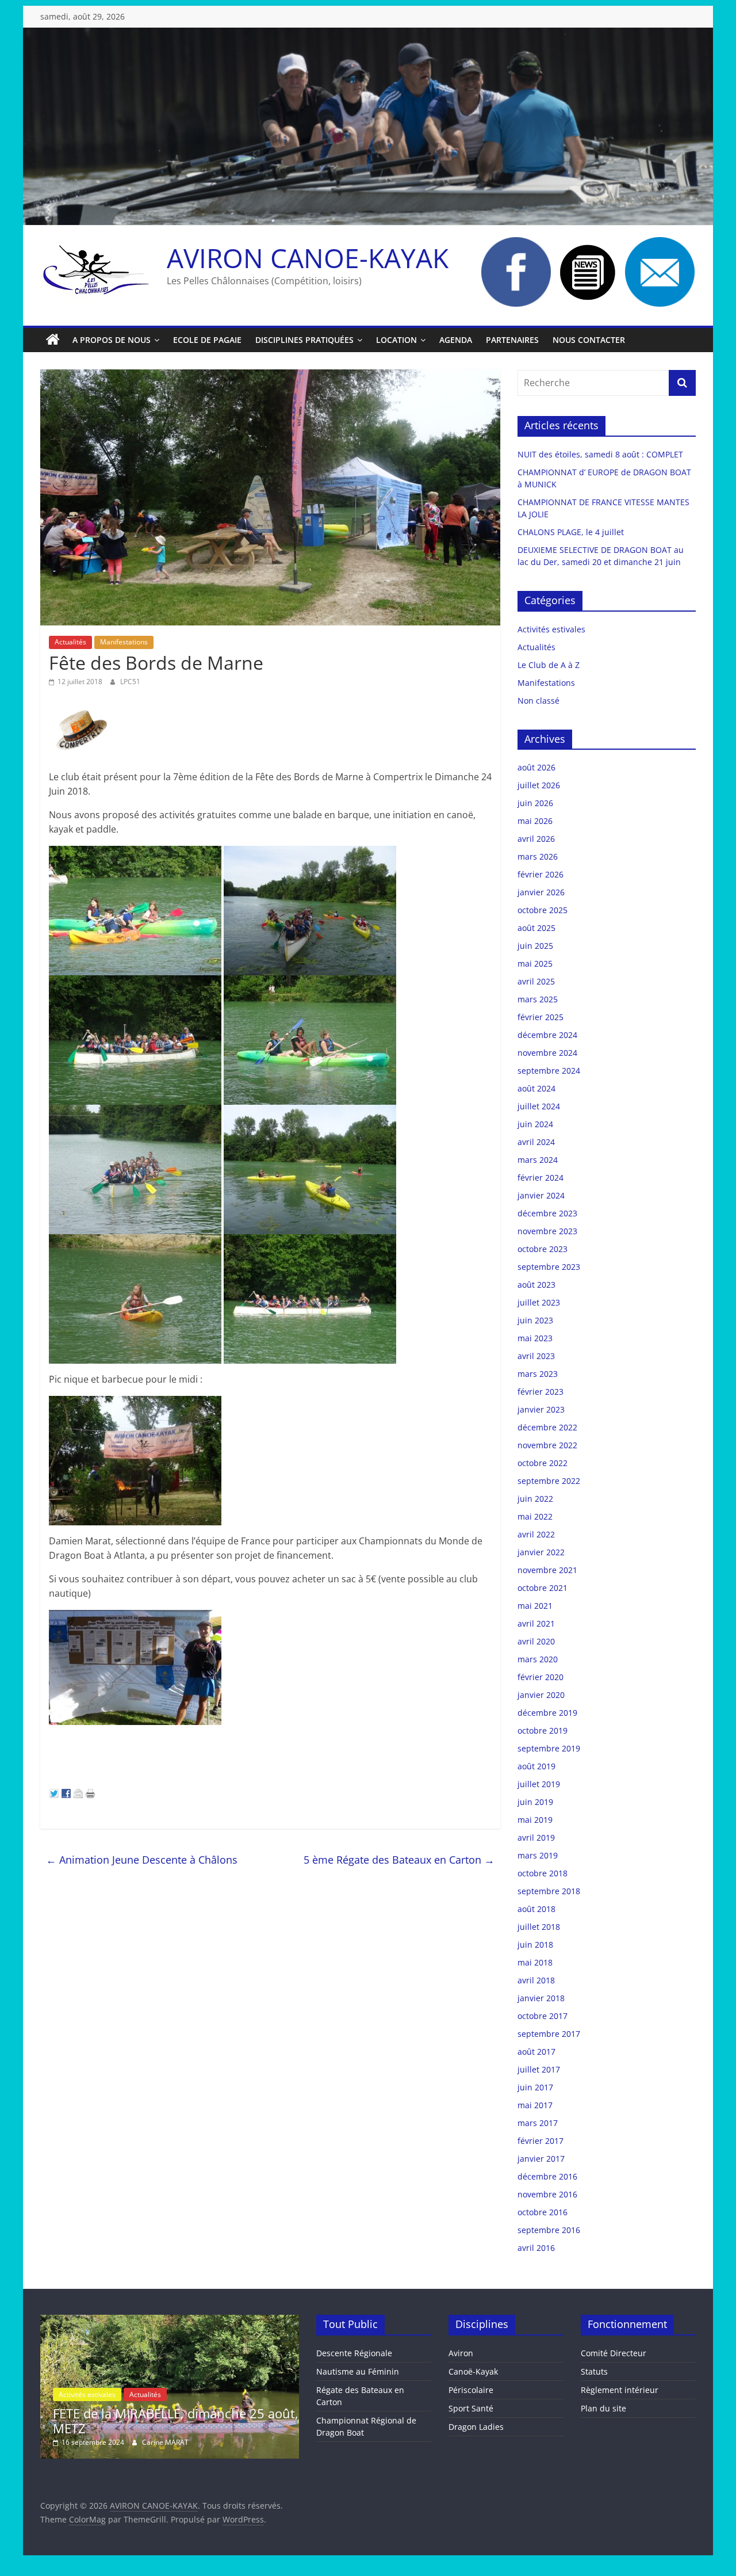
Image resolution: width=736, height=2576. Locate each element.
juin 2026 (535, 803)
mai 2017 (535, 2105)
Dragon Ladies (476, 2427)
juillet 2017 (539, 2069)
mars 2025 (538, 999)
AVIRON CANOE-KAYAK (308, 258)
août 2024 (536, 1088)
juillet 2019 (539, 1784)
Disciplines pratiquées (304, 340)
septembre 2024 (549, 1071)
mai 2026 (535, 821)
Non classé (538, 701)
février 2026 (540, 874)
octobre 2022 (543, 1463)
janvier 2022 (541, 1552)
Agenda (456, 340)
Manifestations (124, 642)
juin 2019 (535, 1802)
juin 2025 (535, 946)
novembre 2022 (547, 1445)
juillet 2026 (539, 785)
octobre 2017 (543, 2016)
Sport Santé (471, 2408)
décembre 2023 (547, 1213)
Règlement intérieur (620, 2390)
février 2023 (540, 1392)
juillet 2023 (539, 1302)
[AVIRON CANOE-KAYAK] (53, 340)
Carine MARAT (286, 2442)
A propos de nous (112, 340)
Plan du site (603, 2408)
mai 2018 (535, 1962)
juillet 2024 (539, 1106)
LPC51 (130, 682)
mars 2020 (538, 1659)
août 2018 (536, 1909)
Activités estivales (551, 629)
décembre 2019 (547, 1713)
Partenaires (512, 340)
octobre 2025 (543, 910)
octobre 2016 (543, 2212)
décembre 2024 (547, 1035)
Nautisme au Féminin (358, 2371)
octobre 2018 (543, 1873)
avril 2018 (536, 1980)
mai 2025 (535, 963)
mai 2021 (535, 1606)
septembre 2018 (549, 1891)
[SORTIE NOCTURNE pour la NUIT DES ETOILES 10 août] (290, 2320)
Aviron (461, 2353)
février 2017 (540, 2141)
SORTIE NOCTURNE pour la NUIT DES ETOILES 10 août (283, 2421)
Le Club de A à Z (549, 665)
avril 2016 (536, 2248)
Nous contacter (589, 340)
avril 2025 (536, 981)
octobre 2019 (543, 1730)
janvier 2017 (541, 2159)
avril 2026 (536, 839)
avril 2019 (536, 1837)
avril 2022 (536, 1534)
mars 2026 (538, 856)
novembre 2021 (547, 1570)
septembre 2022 (549, 1481)
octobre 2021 (543, 1588)
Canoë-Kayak (473, 2371)
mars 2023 (538, 1374)
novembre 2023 (547, 1231)
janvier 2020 (541, 1695)
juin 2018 (535, 1945)
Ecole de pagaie (207, 340)
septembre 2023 (549, 1267)
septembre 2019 (549, 1748)
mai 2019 (535, 1820)
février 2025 (540, 1017)
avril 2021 (536, 1623)
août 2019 (536, 1766)
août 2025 (536, 928)
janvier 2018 (541, 1998)
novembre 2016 (547, 2194)
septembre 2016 (549, 2230)
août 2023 (536, 1285)
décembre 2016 (547, 2176)
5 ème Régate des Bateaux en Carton (399, 1860)
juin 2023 (535, 1320)
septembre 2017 (549, 2034)
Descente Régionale (354, 2353)
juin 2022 (535, 1499)
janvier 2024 (541, 1195)
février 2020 (540, 1677)
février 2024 (540, 1178)
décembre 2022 (547, 1427)
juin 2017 (535, 2087)
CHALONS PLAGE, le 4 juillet (571, 532)
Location (396, 340)
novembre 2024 (547, 1053)
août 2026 (536, 767)
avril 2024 (536, 1142)
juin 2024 (535, 1124)
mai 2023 (535, 1338)
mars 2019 (538, 1855)
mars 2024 (538, 1160)
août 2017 (536, 2052)
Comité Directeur (614, 2353)
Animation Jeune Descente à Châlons (142, 1860)
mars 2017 (538, 2123)
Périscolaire (471, 2390)
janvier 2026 (541, 892)
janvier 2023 (541, 1409)
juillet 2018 (539, 1927)
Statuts (594, 2371)
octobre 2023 (543, 1249)
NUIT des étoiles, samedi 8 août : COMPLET (600, 454)
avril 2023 (536, 1356)
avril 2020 (536, 1641)
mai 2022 (535, 1516)
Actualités (70, 642)
